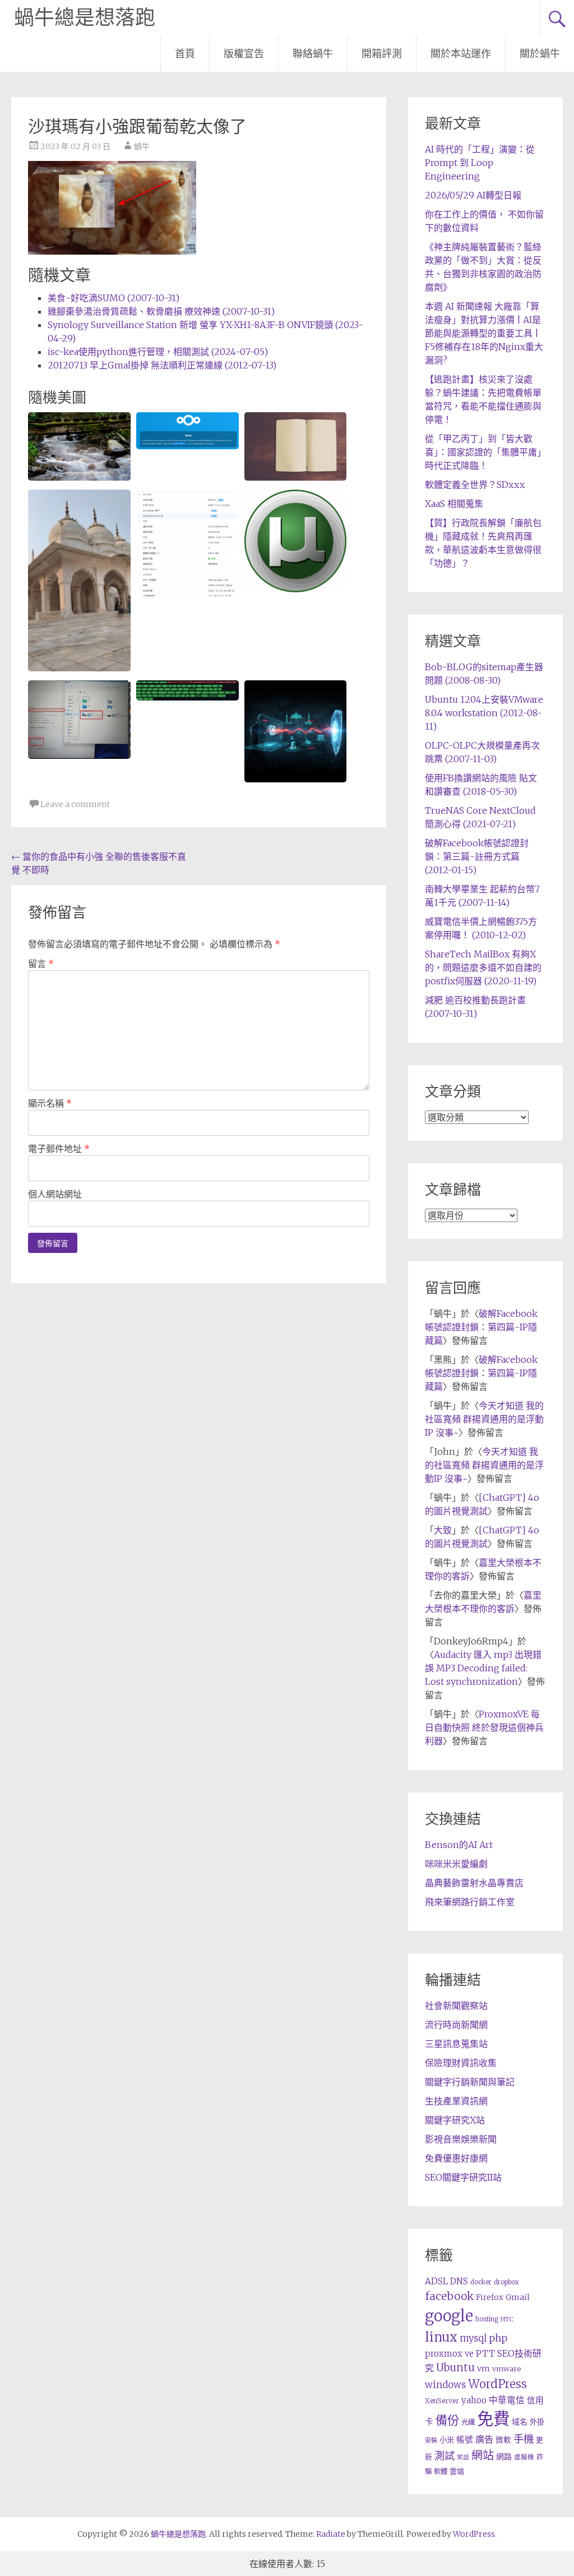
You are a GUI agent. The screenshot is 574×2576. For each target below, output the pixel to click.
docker (481, 2282)
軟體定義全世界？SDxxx (475, 485)
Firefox (490, 2298)
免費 (493, 2419)
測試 (445, 2456)
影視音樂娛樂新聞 (461, 2139)
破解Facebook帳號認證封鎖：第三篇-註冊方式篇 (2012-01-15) (477, 856)
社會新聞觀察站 (456, 2006)
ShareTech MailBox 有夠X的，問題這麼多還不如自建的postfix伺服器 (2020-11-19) (483, 967)
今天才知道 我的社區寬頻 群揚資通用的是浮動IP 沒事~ (484, 1419)
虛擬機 (524, 2457)
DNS (459, 2281)
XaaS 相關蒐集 (454, 504)
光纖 (468, 2422)
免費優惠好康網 (456, 2158)
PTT (485, 2354)
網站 (483, 2455)
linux (441, 2337)
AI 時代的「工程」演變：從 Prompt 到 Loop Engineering (480, 163)
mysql (473, 2338)
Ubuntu (455, 2368)
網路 (504, 2457)
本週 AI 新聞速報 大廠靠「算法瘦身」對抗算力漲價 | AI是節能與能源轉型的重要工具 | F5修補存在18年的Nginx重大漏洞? (484, 333)
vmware (506, 2369)
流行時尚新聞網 (456, 2025)
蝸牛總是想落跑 (85, 18)
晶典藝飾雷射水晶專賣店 (474, 1883)
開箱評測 (382, 54)
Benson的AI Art (459, 1845)
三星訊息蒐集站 (456, 2044)
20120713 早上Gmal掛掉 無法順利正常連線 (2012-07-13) (162, 365)
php (498, 2338)
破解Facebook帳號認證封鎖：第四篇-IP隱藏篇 (481, 1327)
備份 (447, 2420)
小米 (447, 2440)
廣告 (484, 2439)
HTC (507, 2319)
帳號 (465, 2440)
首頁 (185, 54)
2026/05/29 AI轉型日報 (473, 195)
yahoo (474, 2400)
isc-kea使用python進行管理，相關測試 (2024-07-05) (158, 352)
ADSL (436, 2281)
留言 (41, 964)
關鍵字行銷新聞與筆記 (470, 2082)
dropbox (506, 2282)
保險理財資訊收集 (461, 2063)
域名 (520, 2422)
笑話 (463, 2457)
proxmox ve (449, 2354)
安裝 (431, 2440)
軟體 (441, 2471)
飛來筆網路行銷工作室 (470, 1902)
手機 (524, 2439)
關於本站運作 (461, 54)
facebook (449, 2296)
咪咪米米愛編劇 (456, 1864)
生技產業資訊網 (456, 2101)
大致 (443, 1530)
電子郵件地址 (59, 1149)
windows (445, 2385)
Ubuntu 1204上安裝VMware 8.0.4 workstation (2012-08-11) (484, 713)
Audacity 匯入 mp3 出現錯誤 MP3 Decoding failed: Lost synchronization (483, 1668)
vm (483, 2368)
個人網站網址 (55, 1194)
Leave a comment (75, 804)
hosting (487, 2319)
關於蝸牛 (540, 54)
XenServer (442, 2401)
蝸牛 (142, 146)
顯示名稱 (50, 1103)
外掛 (537, 2422)
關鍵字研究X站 (455, 2120)
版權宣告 (244, 54)
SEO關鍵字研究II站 (463, 2177)
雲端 (457, 2471)
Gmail (518, 2297)
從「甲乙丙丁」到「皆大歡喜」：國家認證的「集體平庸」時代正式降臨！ (483, 452)
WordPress (497, 2384)
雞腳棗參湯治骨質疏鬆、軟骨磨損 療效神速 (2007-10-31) (161, 311)
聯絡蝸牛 (313, 54)
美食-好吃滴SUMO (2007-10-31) (114, 298)
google (449, 2316)
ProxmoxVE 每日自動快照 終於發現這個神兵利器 (484, 1727)
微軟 (503, 2440)
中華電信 (507, 2400)
